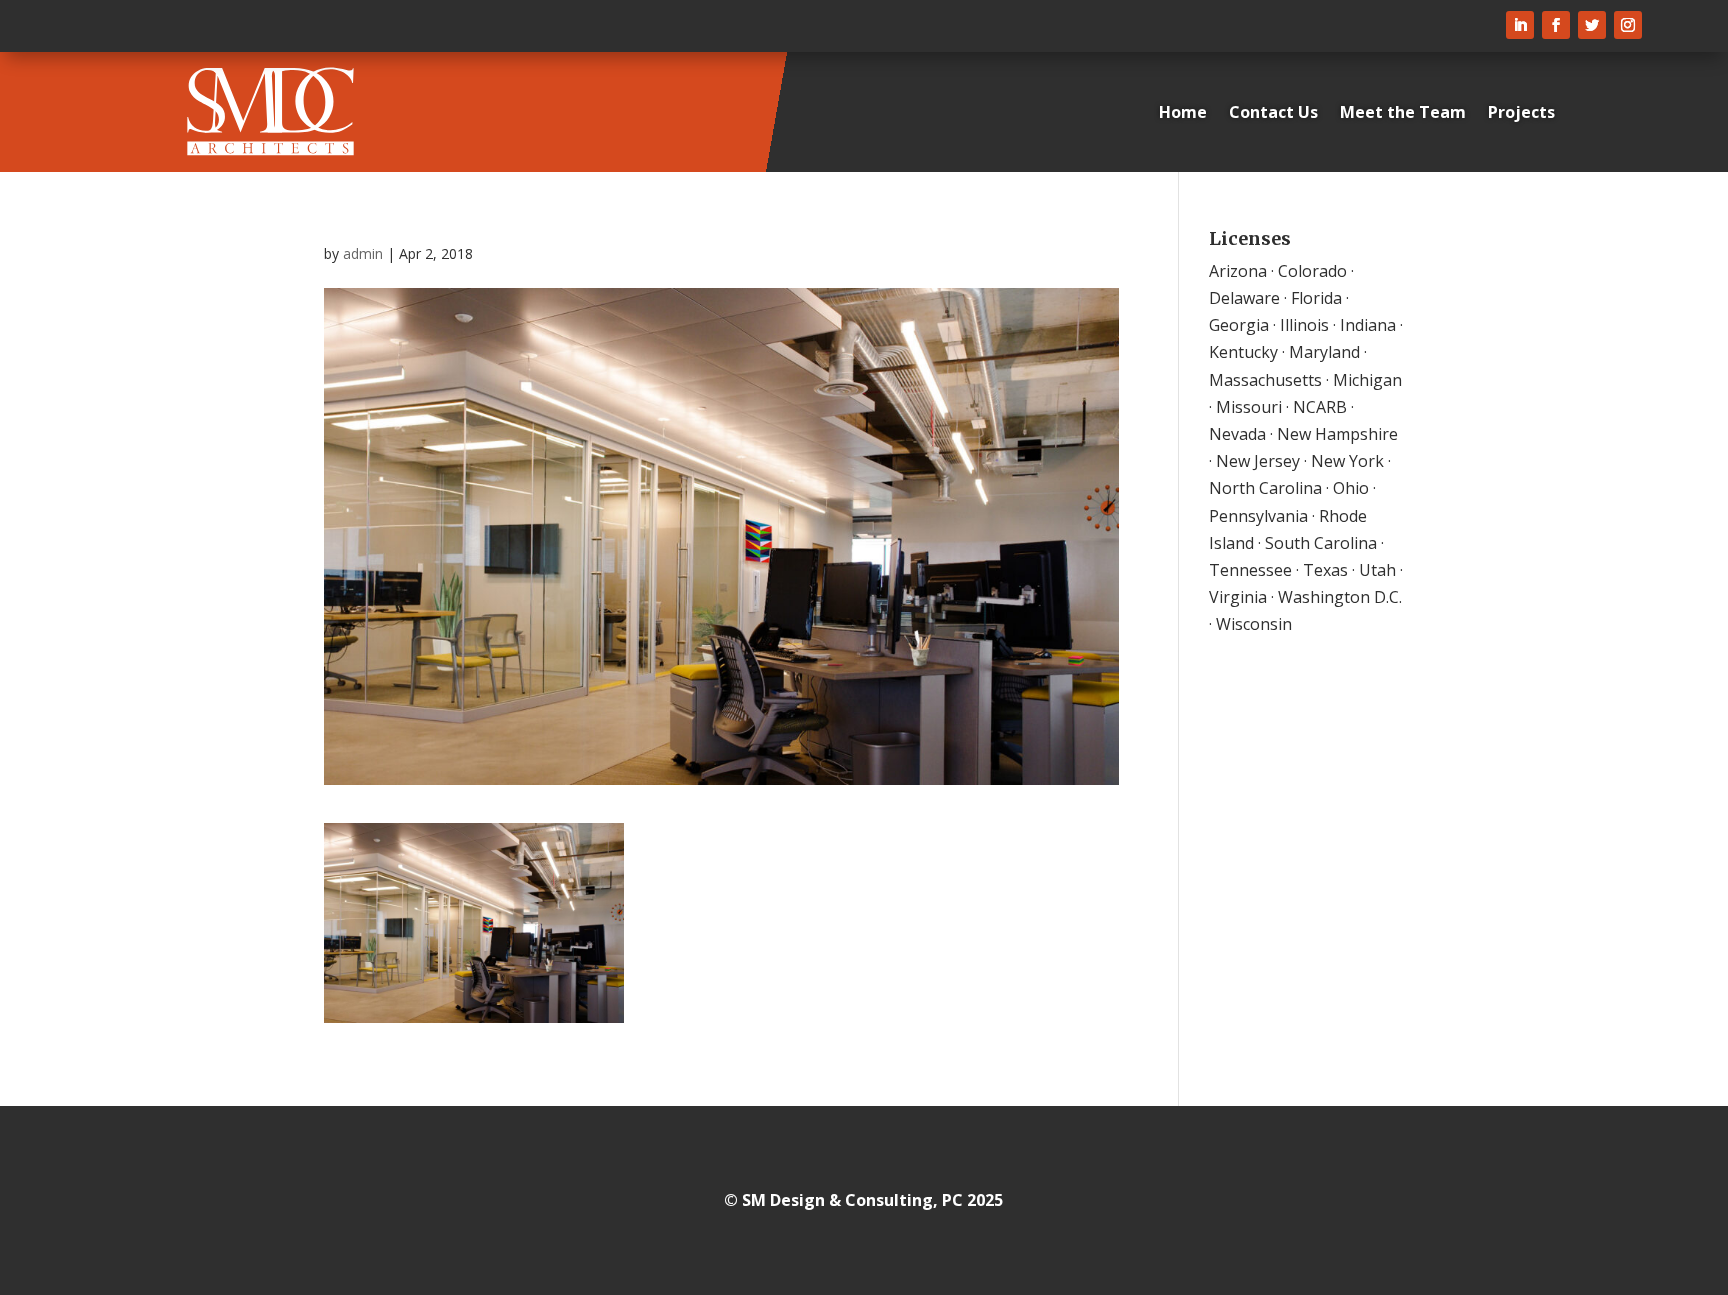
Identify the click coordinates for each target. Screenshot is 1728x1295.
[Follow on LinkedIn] (1520, 25)
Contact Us (1273, 112)
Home (1183, 112)
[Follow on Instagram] (1628, 25)
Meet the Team (1403, 112)
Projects (1521, 112)
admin (363, 253)
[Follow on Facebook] (1556, 25)
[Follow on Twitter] (1592, 25)
